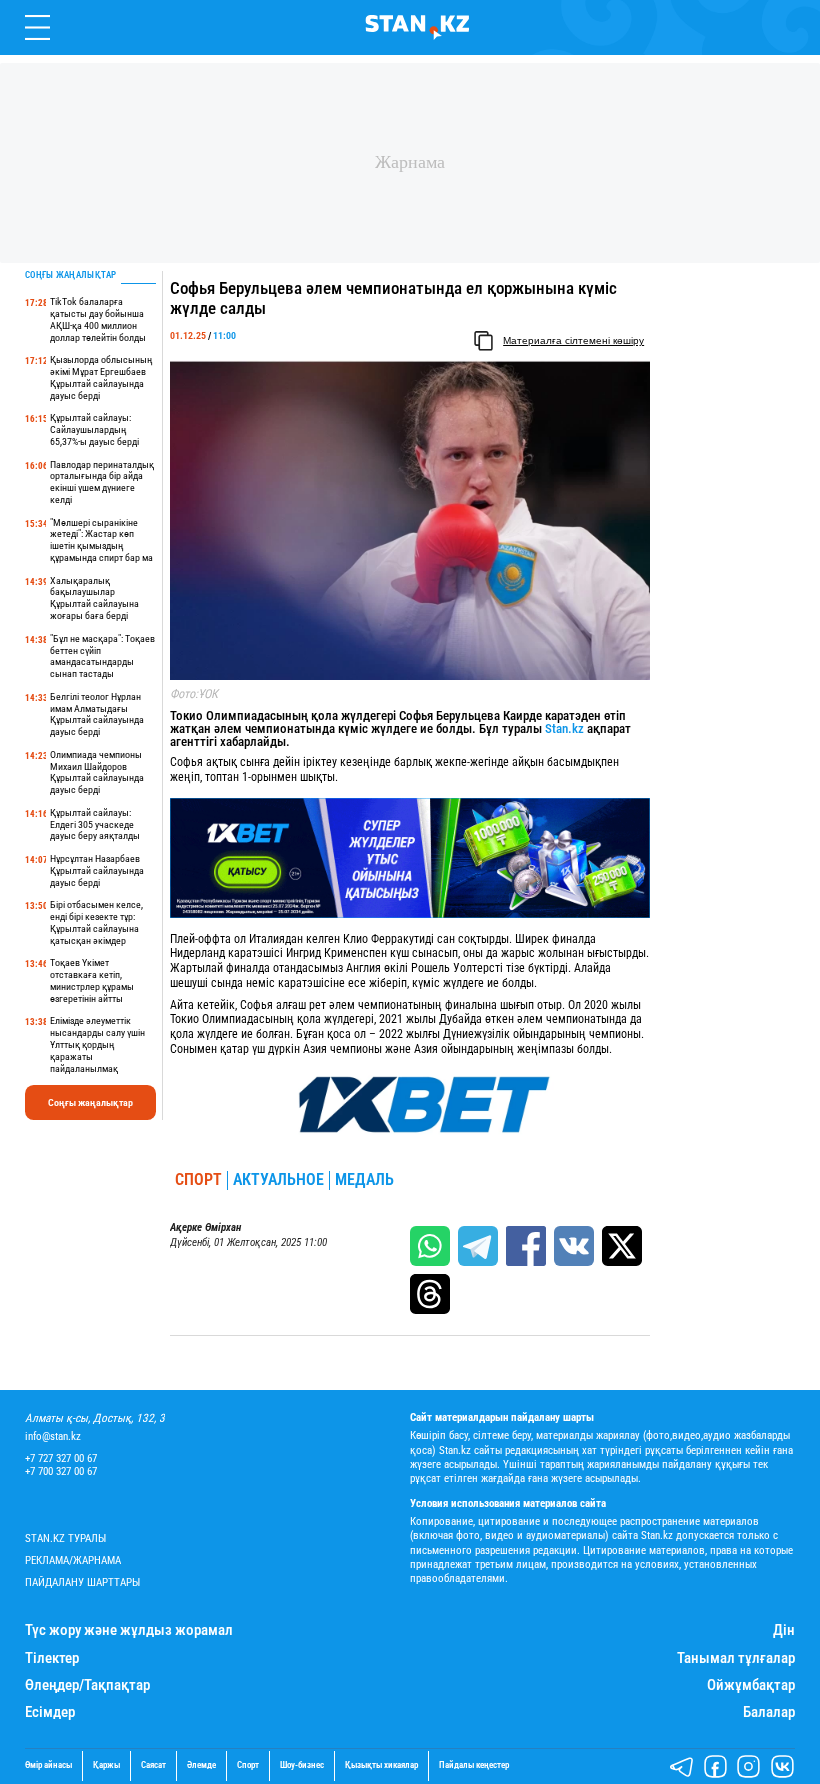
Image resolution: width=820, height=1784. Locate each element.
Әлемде (201, 1765)
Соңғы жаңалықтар (90, 1102)
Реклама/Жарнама (73, 1560)
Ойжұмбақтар (751, 1685)
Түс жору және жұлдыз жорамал (129, 1630)
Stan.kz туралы (65, 1538)
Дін (784, 1630)
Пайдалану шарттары (82, 1582)
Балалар (769, 1712)
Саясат (153, 1765)
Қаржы (106, 1765)
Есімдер (50, 1712)
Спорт (198, 1180)
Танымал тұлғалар (736, 1658)
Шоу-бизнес (302, 1765)
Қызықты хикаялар (381, 1765)
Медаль (364, 1180)
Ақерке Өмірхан (205, 1228)
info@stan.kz (53, 1436)
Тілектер (52, 1658)
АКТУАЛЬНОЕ (278, 1180)
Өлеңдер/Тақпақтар (87, 1685)
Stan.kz (564, 728)
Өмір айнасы (48, 1765)
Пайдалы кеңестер (474, 1765)
